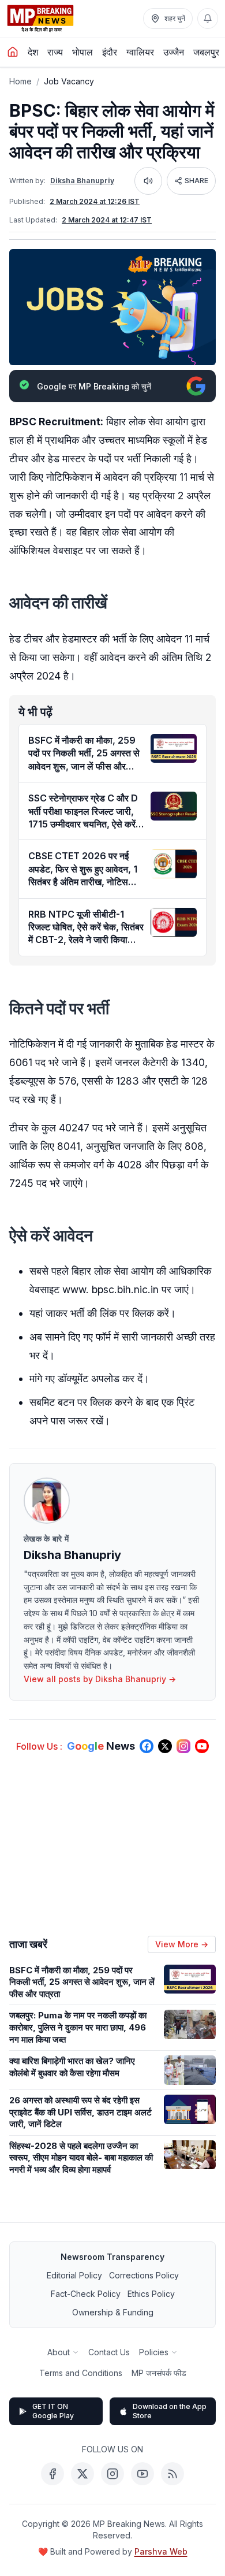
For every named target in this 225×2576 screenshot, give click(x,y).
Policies (154, 2352)
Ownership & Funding (113, 2312)
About (59, 2352)
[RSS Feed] (172, 2474)
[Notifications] (208, 18)
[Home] (13, 52)
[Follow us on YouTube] (202, 1746)
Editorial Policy (74, 2275)
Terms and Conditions (81, 2373)
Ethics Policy (151, 2294)
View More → (182, 1944)
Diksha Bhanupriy (82, 181)
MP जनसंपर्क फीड (159, 2373)
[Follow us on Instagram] (183, 1746)
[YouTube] (142, 2474)
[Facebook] (52, 2474)
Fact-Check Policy (86, 2294)
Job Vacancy (69, 81)
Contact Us (109, 2352)
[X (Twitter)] (82, 2474)
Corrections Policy (144, 2275)
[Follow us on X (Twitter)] (165, 1746)
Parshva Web (161, 2551)
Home (20, 81)
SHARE (196, 181)
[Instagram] (112, 2474)
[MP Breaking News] (40, 18)
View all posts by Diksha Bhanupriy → (100, 1679)
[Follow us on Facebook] (147, 1746)
